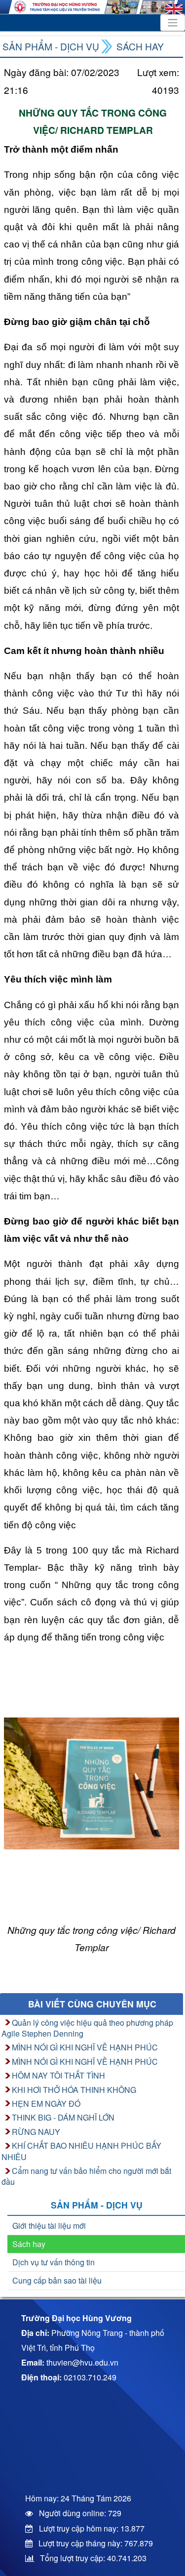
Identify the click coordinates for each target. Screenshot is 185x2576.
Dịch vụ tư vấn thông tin (54, 2262)
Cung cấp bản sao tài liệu (57, 2280)
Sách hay (140, 46)
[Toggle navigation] (173, 23)
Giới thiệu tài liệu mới (49, 2226)
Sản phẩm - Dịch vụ (51, 46)
